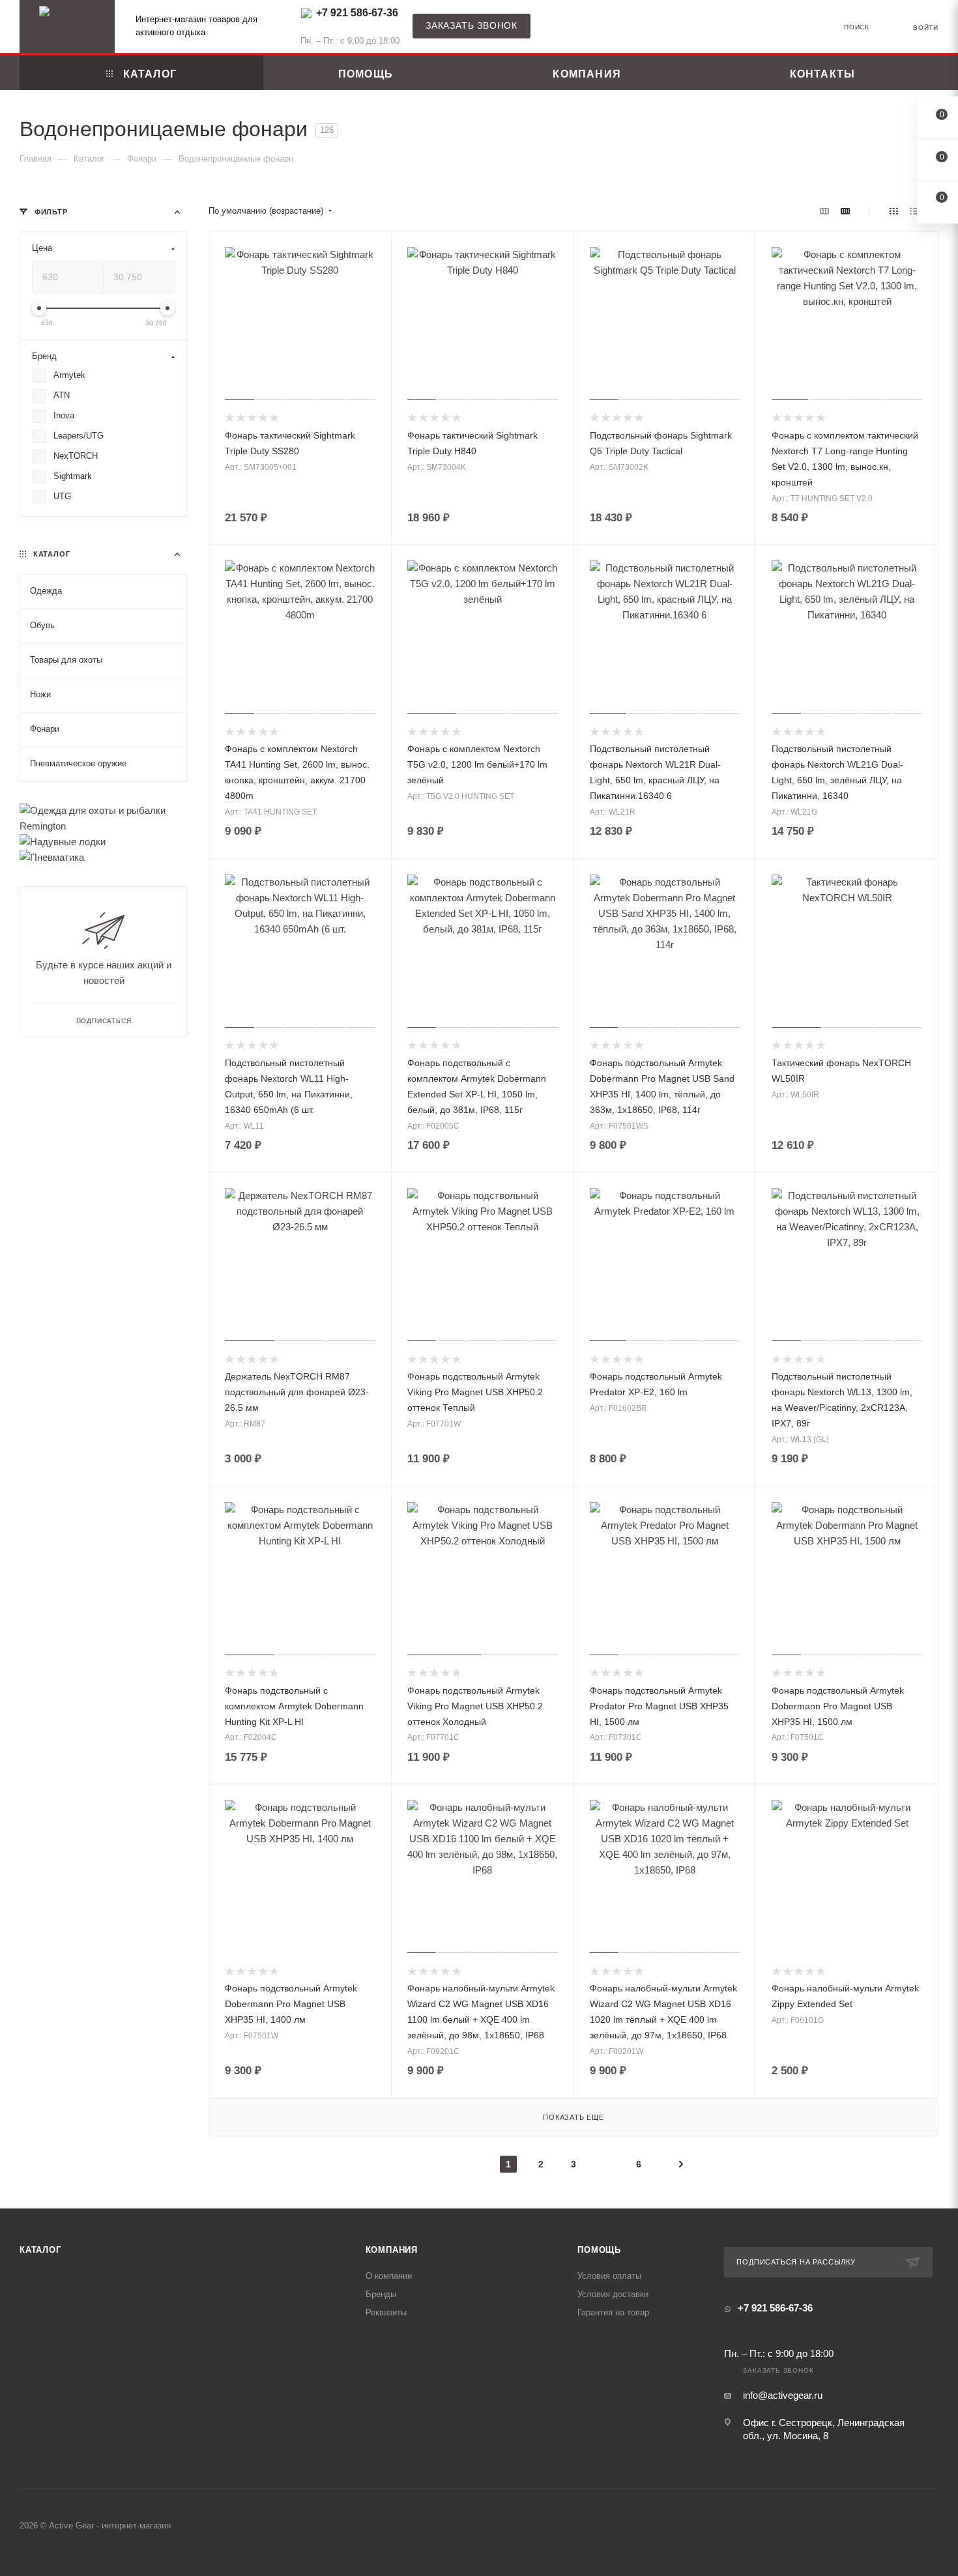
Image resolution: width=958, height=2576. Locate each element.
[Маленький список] (824, 211)
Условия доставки (613, 2294)
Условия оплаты (609, 2276)
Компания (392, 2250)
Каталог (40, 2250)
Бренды (381, 2294)
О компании (389, 2276)
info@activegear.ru (783, 2395)
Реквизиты (386, 2312)
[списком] (914, 211)
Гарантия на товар (613, 2312)
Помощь (599, 2250)
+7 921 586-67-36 (357, 13)
